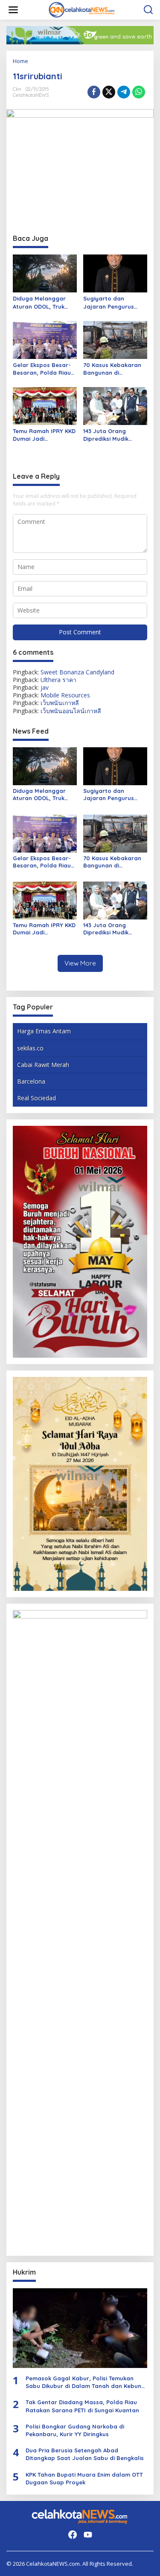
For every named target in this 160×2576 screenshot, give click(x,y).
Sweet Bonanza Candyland (77, 672)
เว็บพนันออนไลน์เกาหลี (71, 711)
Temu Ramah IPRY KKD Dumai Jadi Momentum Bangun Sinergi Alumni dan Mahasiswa (44, 435)
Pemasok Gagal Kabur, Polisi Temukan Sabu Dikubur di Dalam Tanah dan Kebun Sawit (83, 2382)
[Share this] (94, 92)
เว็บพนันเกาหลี (60, 703)
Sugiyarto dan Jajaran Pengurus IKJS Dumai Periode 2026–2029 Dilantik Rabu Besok (111, 302)
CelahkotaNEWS (31, 95)
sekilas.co (30, 1048)
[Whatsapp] (139, 92)
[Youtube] (88, 2535)
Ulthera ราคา (58, 680)
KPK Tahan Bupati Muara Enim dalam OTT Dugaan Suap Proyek (84, 2478)
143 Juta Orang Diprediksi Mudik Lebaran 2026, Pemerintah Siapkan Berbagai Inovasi (112, 435)
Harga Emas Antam (44, 1031)
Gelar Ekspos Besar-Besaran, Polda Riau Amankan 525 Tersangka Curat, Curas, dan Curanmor (44, 369)
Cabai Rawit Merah (43, 1065)
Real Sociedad (36, 1098)
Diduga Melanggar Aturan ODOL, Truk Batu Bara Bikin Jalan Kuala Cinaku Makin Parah (44, 302)
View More (80, 963)
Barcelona (31, 1081)
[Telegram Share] (124, 92)
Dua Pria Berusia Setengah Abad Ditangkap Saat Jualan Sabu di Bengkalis (85, 2454)
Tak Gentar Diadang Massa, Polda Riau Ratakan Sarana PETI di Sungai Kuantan (82, 2406)
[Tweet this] (109, 92)
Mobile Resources (65, 695)
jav (45, 687)
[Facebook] (73, 2535)
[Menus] (13, 10)
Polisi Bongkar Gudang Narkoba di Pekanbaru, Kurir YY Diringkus (75, 2430)
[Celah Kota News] (82, 9)
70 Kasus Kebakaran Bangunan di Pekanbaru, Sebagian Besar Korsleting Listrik (114, 369)
